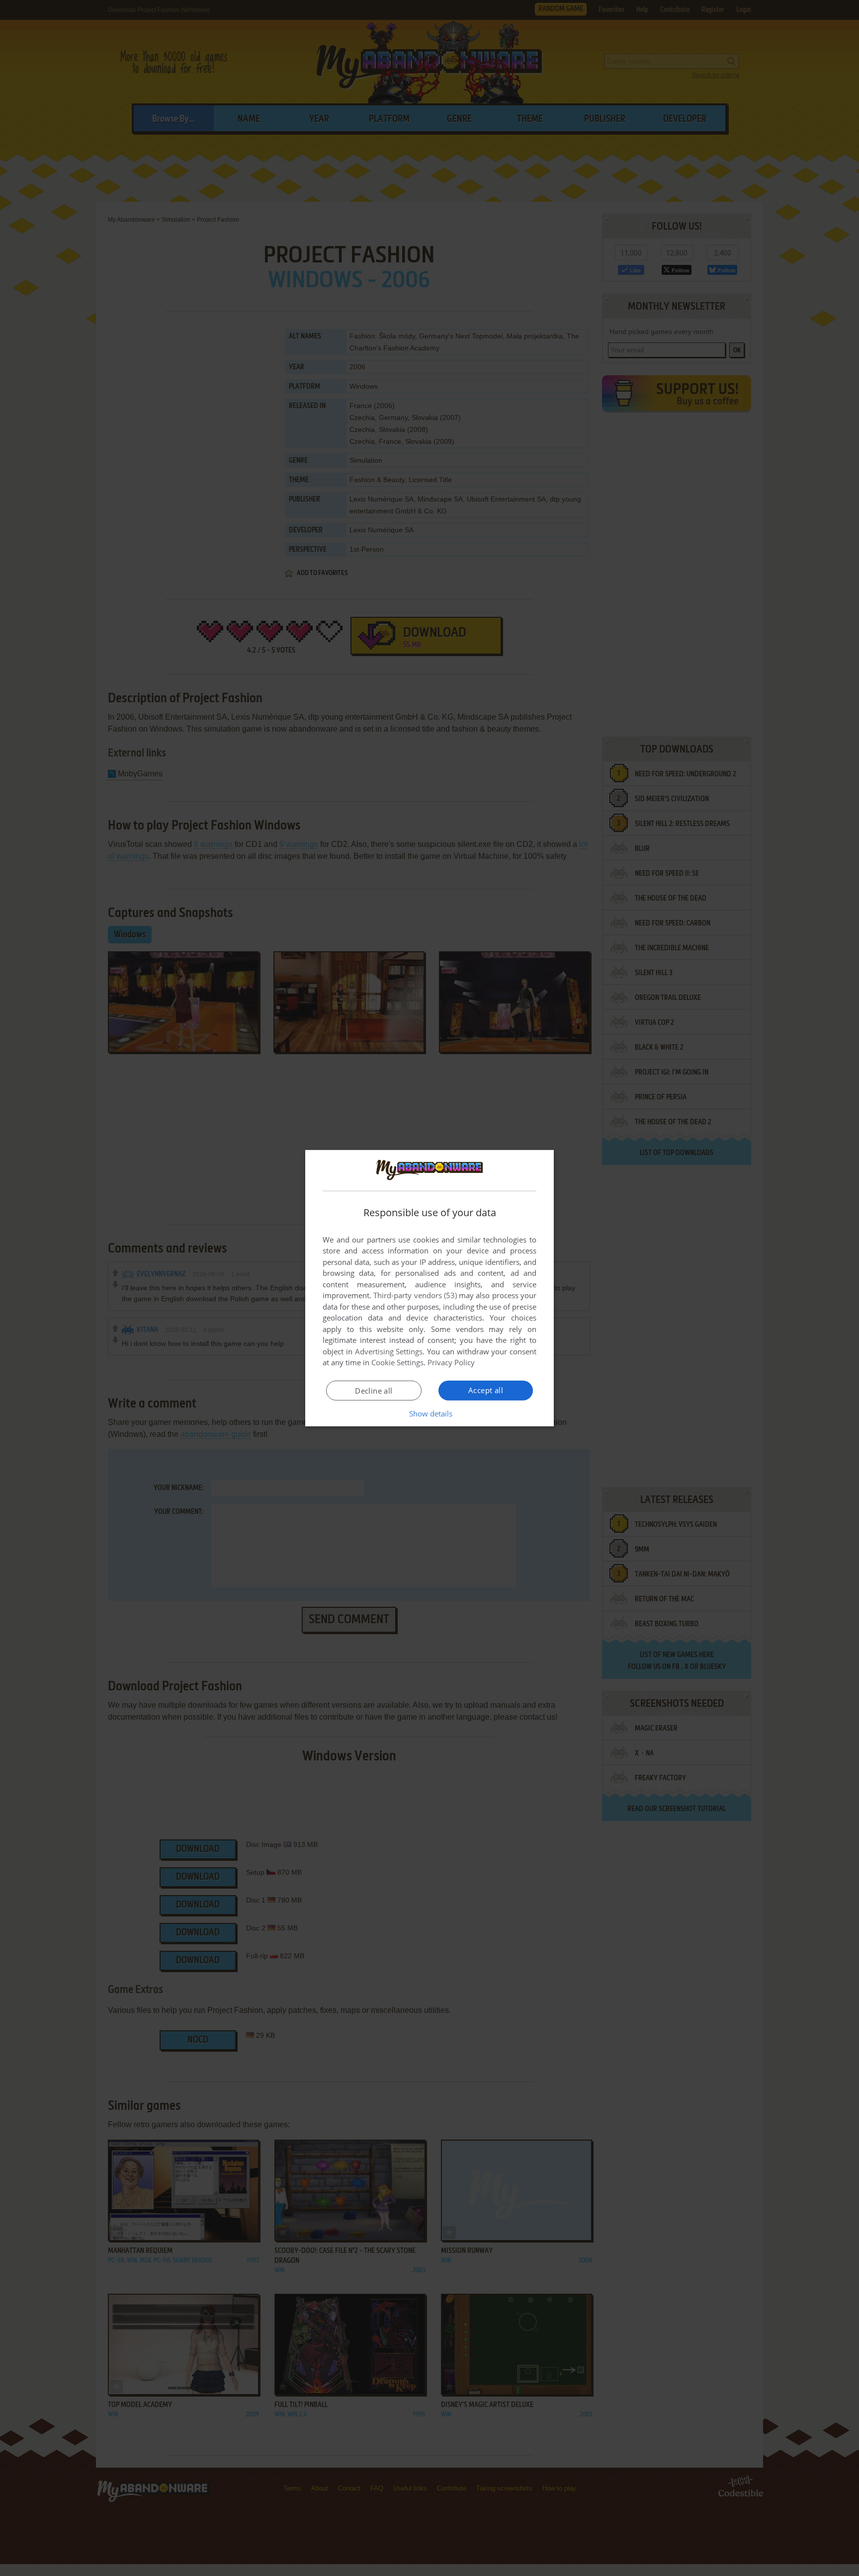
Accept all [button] (486, 1390)
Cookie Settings (397, 1362)
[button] (430, 1413)
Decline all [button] (374, 1391)
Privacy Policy (451, 1362)
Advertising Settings (389, 1351)
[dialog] (429, 1288)
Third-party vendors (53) (415, 1295)
